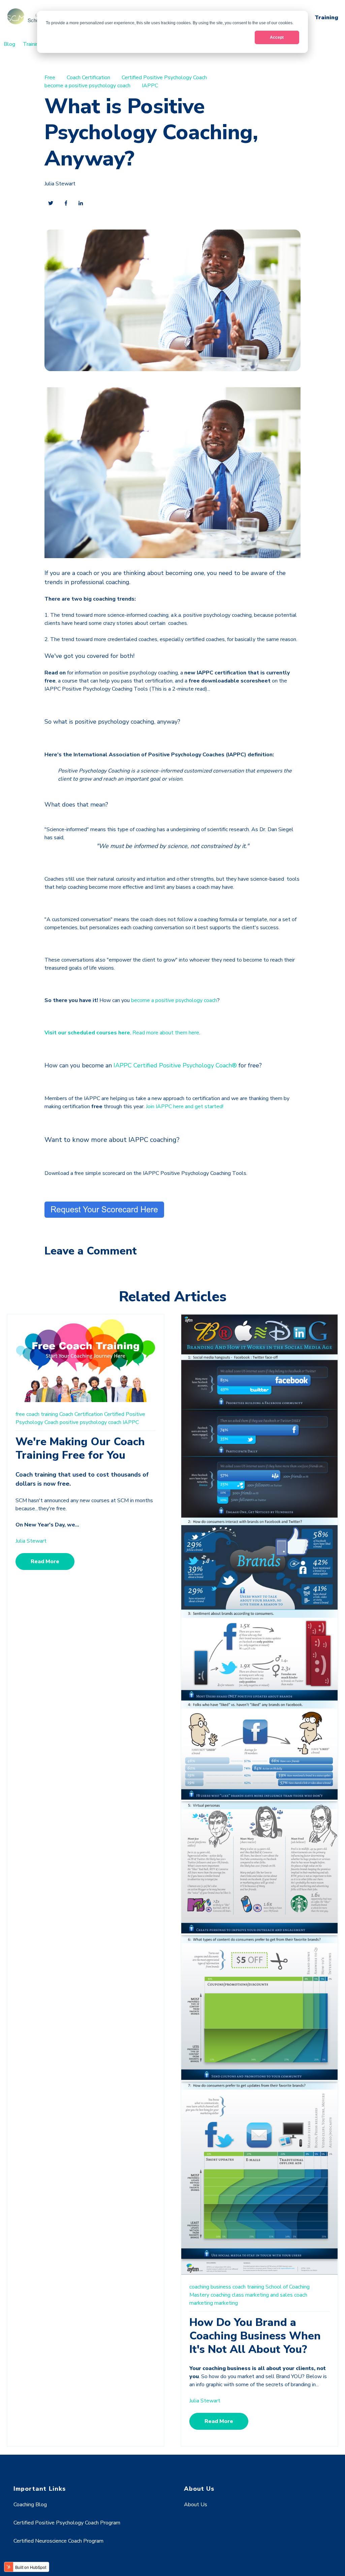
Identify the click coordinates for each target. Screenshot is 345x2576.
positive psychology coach (90, 1422)
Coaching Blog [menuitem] (30, 2505)
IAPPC (150, 86)
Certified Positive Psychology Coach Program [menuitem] (67, 2523)
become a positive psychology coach (87, 86)
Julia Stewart (60, 184)
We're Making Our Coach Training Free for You (80, 1448)
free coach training (37, 1414)
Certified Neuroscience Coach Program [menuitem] (58, 2541)
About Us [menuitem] (196, 2505)
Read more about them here (166, 1033)
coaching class (227, 2295)
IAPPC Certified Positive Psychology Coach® (175, 1065)
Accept (277, 37)
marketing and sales (269, 2295)
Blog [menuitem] (9, 44)
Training (326, 18)
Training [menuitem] (32, 44)
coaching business (210, 2287)
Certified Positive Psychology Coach (164, 78)
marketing (226, 2303)
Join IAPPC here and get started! (185, 1107)
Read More (45, 1562)
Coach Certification (88, 78)
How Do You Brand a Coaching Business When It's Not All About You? (255, 2336)
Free (50, 78)
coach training (248, 2287)
